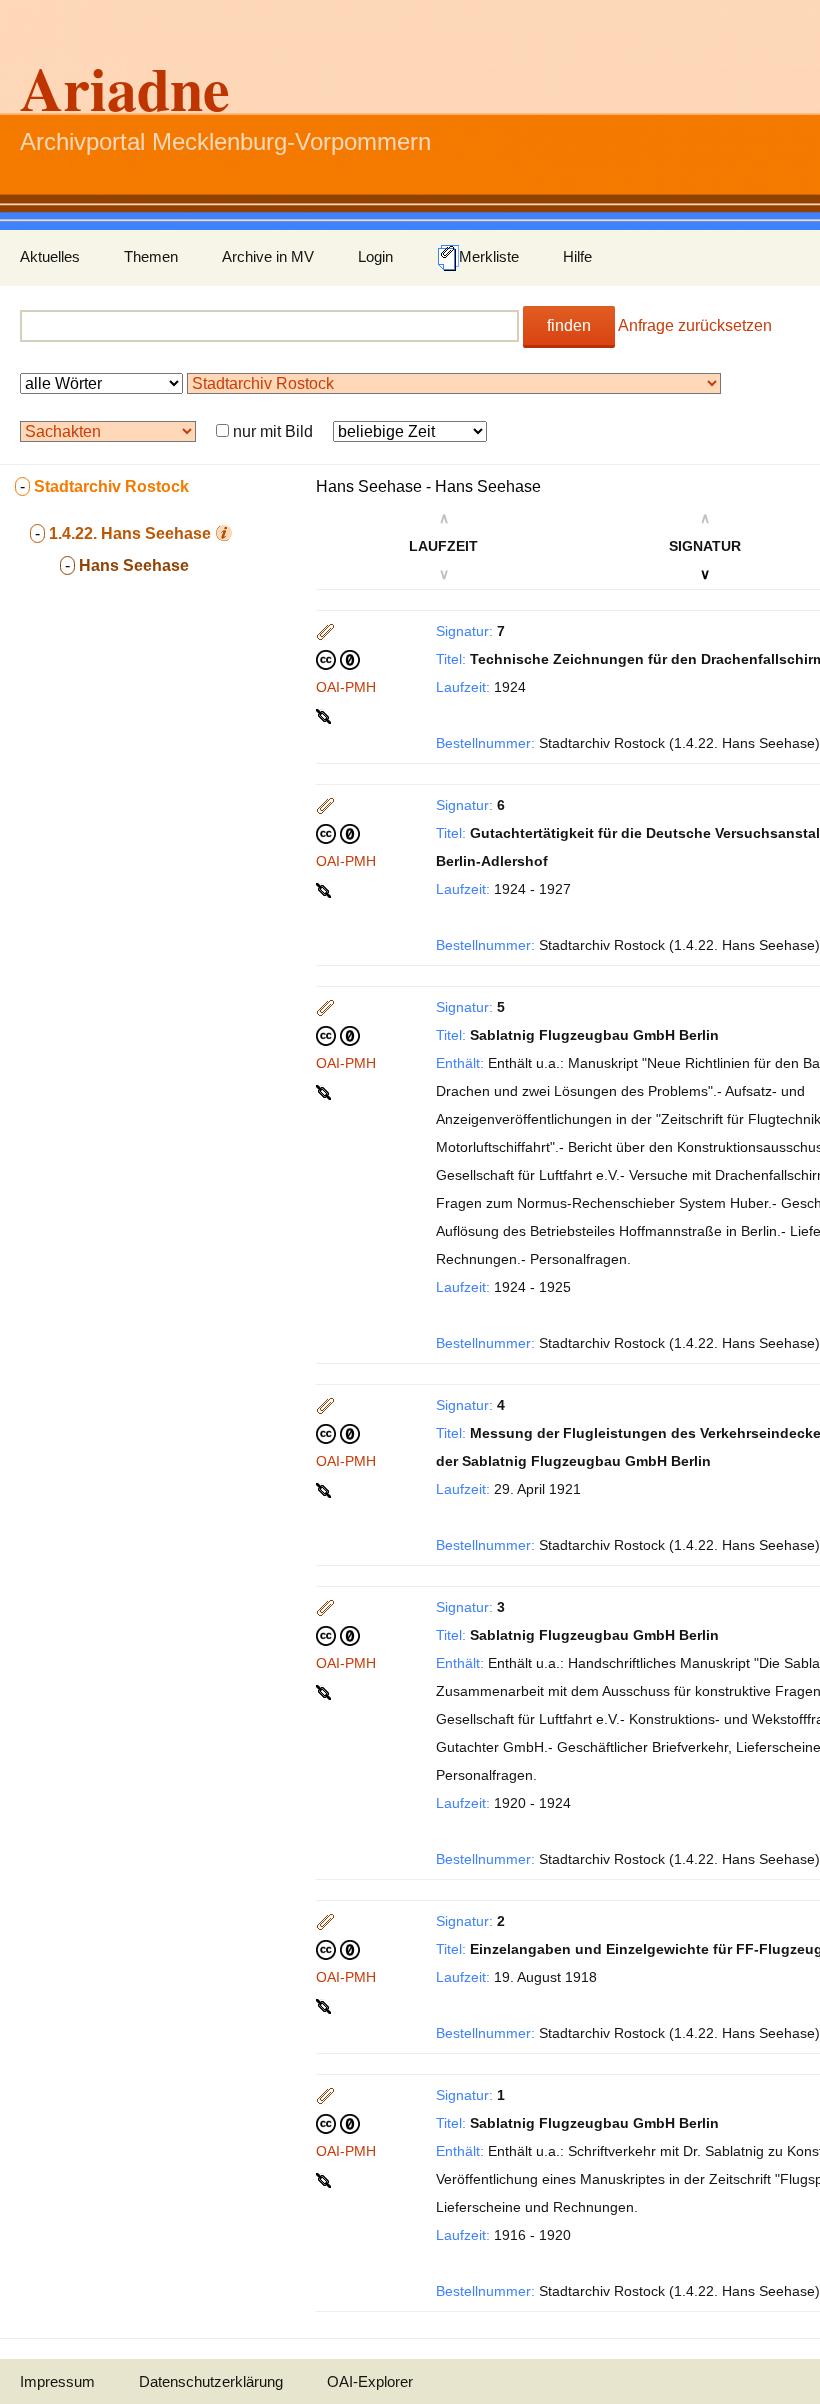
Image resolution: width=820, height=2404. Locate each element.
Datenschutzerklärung (211, 2381)
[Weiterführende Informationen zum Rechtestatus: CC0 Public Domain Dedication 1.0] (338, 659)
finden (569, 325)
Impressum (57, 2381)
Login (375, 256)
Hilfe (577, 256)
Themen (151, 256)
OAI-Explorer (370, 2381)
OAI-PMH (346, 687)
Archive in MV (268, 256)
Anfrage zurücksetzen (695, 325)
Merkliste (489, 256)
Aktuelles (50, 256)
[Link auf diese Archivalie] (325, 715)
